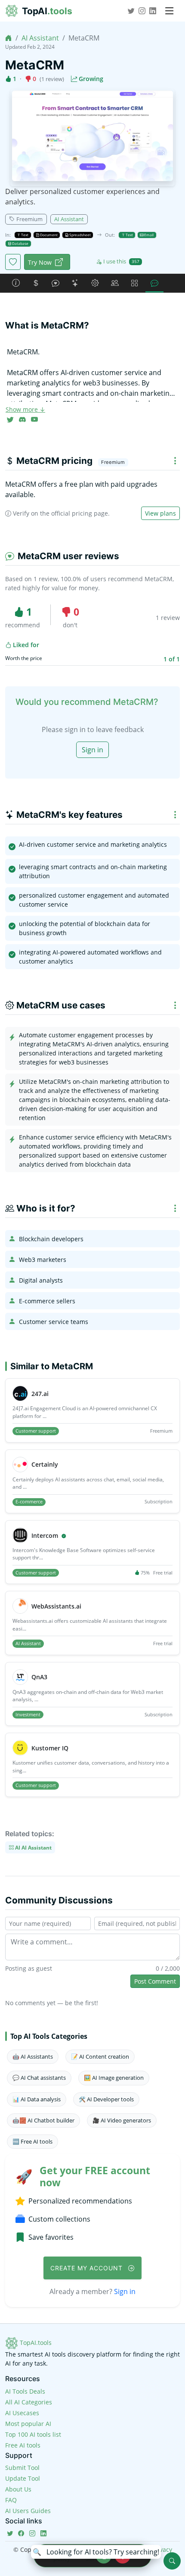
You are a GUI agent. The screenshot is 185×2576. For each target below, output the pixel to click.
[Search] (172, 2561)
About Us (18, 2489)
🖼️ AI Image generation (114, 2078)
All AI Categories (29, 2402)
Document (48, 235)
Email (148, 235)
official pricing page (80, 513)
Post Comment (155, 1981)
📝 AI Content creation (100, 2056)
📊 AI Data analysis (37, 2099)
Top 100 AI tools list (33, 2434)
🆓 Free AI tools (32, 2141)
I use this (121, 261)
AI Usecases (22, 2413)
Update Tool (23, 2478)
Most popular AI (28, 2424)
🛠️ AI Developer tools (106, 2099)
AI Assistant (40, 38)
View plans (160, 513)
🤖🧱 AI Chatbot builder (43, 2120)
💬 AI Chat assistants (39, 2078)
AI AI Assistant (33, 1847)
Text (24, 235)
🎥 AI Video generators (122, 2120)
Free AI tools (23, 2445)
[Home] (9, 38)
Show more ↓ (25, 409)
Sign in (92, 750)
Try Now (40, 262)
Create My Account (88, 2268)
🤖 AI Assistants (33, 2056)
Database (20, 243)
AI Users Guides (28, 2511)
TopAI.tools (35, 2343)
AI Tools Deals (25, 2391)
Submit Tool (22, 2468)
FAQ (11, 2500)
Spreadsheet (80, 235)
